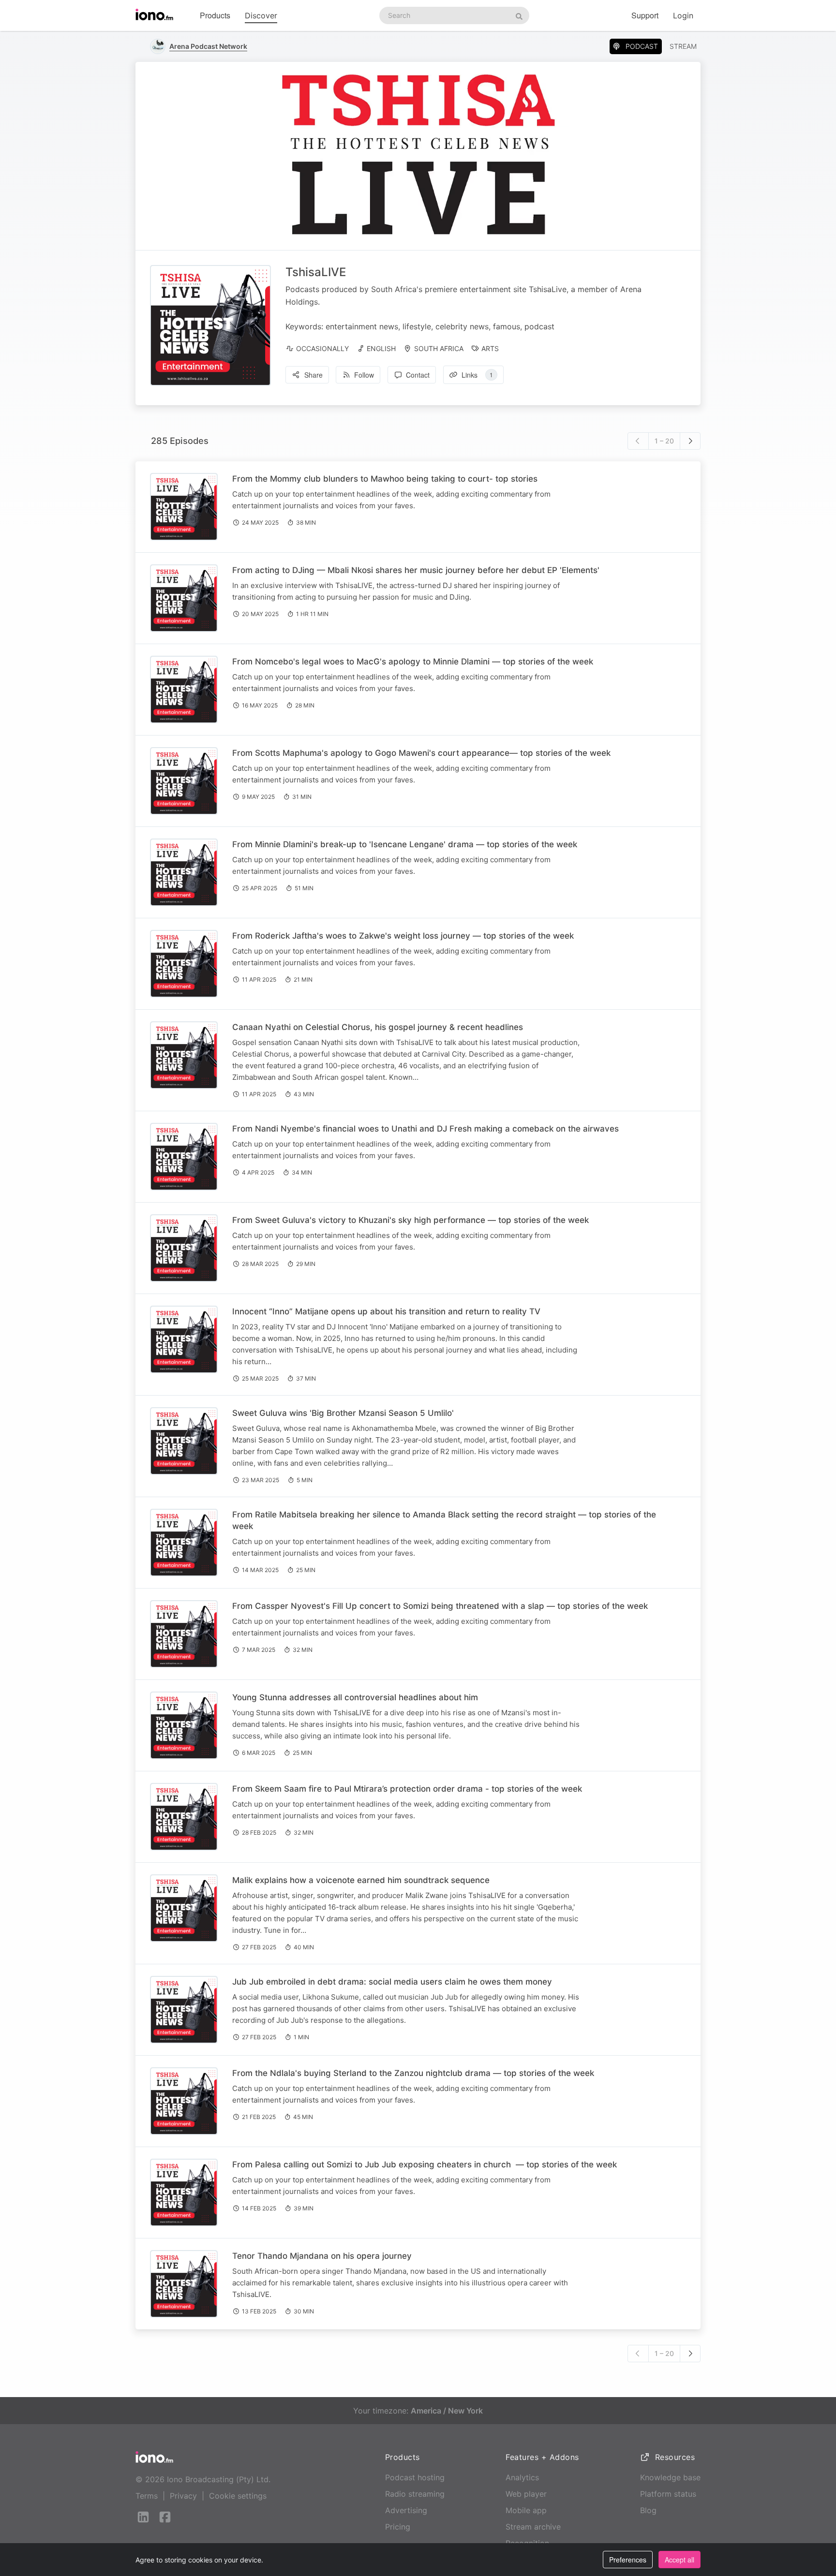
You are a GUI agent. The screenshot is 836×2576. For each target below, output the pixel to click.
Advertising (406, 2510)
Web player (526, 2494)
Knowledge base (670, 2477)
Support (645, 15)
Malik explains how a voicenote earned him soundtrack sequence (361, 1880)
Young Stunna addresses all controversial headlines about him (355, 1697)
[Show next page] (690, 441)
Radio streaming (415, 2494)
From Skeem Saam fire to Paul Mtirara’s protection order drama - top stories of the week (407, 1789)
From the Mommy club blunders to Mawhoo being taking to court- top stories (385, 479)
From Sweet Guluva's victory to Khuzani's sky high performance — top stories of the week (411, 1220)
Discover (261, 15)
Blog (648, 2510)
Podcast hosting (415, 2477)
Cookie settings (238, 2496)
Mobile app (526, 2510)
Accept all (679, 2560)
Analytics (522, 2477)
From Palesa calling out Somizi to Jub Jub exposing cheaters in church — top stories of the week (425, 2164)
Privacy (183, 2496)
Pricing (398, 2527)
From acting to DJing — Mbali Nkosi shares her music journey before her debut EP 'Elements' (416, 570)
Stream (683, 46)
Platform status (668, 2494)
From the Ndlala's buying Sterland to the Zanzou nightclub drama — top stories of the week (413, 2073)
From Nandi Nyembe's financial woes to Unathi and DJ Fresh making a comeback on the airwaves (425, 1129)
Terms (147, 2496)
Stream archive (533, 2527)
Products (215, 15)
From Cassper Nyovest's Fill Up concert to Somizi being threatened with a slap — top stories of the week (440, 1606)
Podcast (642, 46)
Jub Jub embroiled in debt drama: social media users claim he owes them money (392, 1982)
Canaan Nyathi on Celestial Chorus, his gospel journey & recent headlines (378, 1027)
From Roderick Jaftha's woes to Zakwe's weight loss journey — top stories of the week (403, 936)
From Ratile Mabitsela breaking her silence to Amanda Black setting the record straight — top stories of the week (444, 1520)
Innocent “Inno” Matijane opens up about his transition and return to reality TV (386, 1311)
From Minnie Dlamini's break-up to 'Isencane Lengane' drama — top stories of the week (405, 844)
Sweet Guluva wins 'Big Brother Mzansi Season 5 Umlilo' (343, 1413)
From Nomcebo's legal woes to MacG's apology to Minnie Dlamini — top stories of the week (413, 662)
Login (683, 15)
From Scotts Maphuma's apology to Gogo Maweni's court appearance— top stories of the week (421, 753)
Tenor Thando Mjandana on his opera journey (322, 2256)
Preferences (628, 2560)
